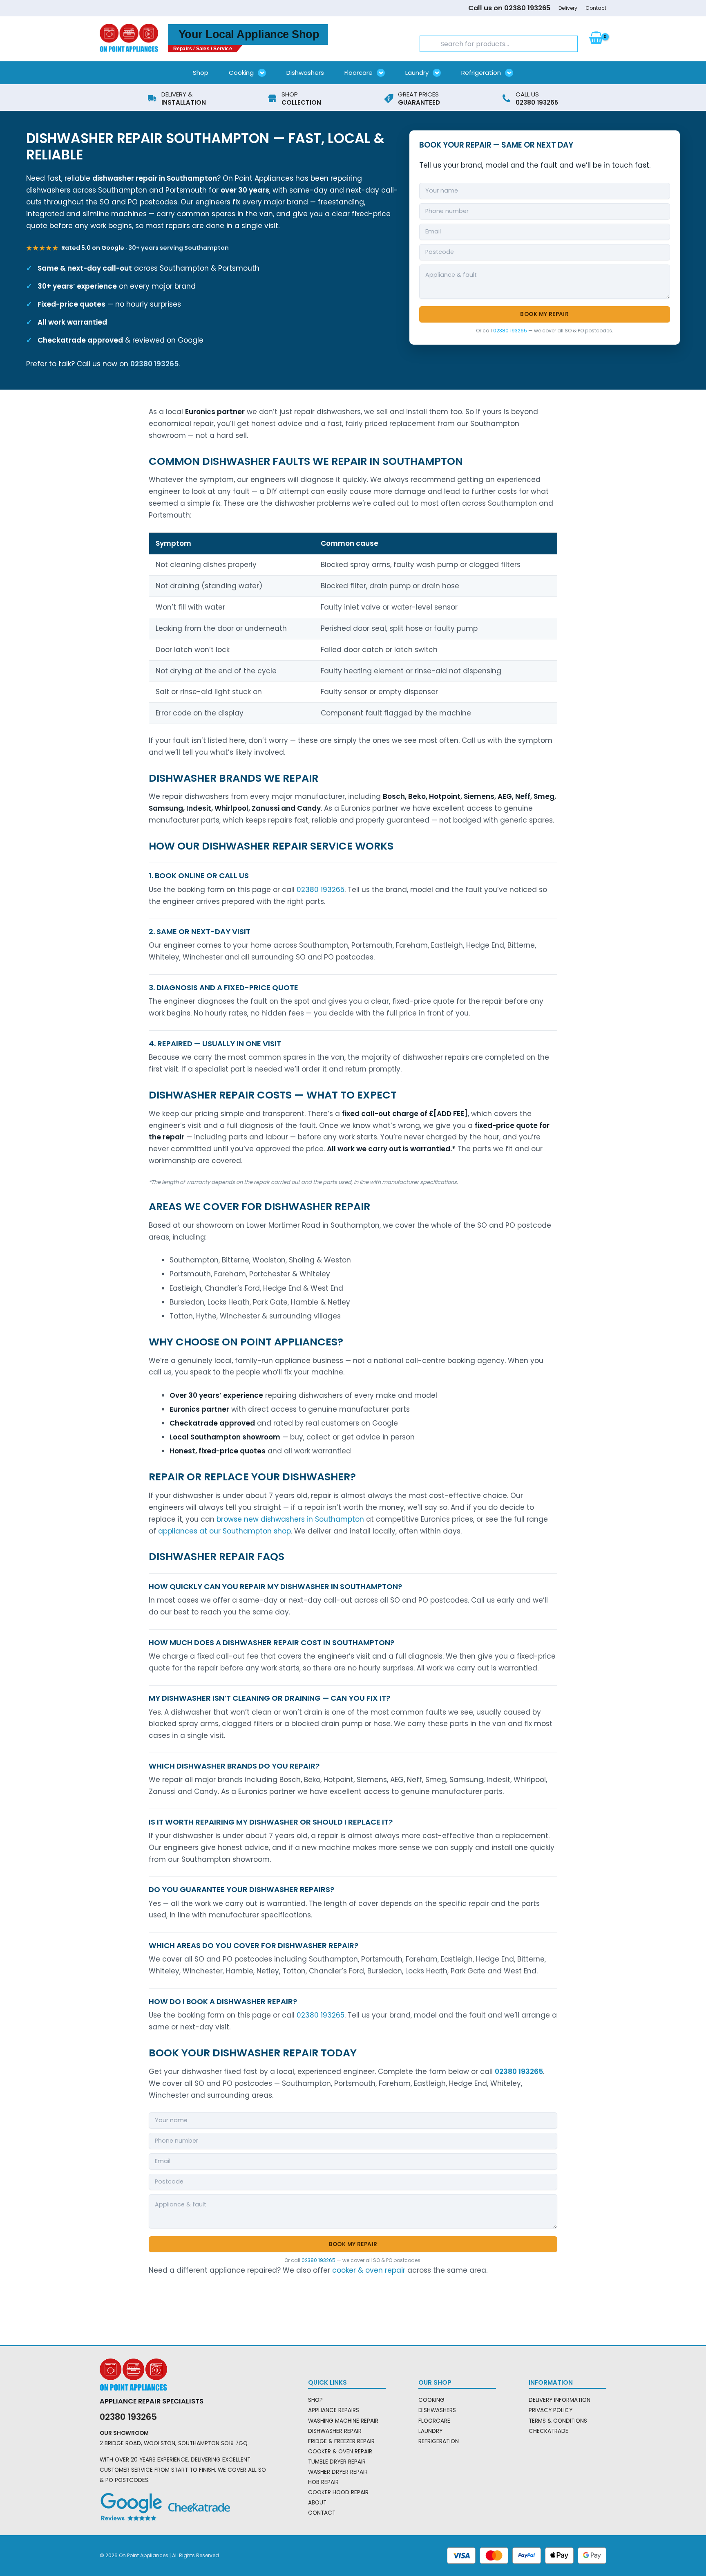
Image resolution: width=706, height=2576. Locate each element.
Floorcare (359, 73)
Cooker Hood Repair (338, 2492)
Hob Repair (323, 2482)
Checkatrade (548, 2431)
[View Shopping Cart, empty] (596, 38)
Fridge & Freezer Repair (341, 2441)
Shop (201, 73)
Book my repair (544, 314)
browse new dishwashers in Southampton (290, 1519)
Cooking (241, 73)
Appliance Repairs (334, 2410)
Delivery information (560, 2400)
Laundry (417, 73)
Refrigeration (481, 73)
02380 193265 (154, 364)
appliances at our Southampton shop (225, 1531)
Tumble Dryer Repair (337, 2462)
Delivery (568, 8)
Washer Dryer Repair (338, 2472)
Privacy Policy (551, 2410)
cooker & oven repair (369, 2270)
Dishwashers (305, 73)
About (317, 2503)
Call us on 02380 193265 (509, 8)
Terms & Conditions (558, 2421)
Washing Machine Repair (343, 2421)
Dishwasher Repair (335, 2431)
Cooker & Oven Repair (340, 2452)
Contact (596, 8)
